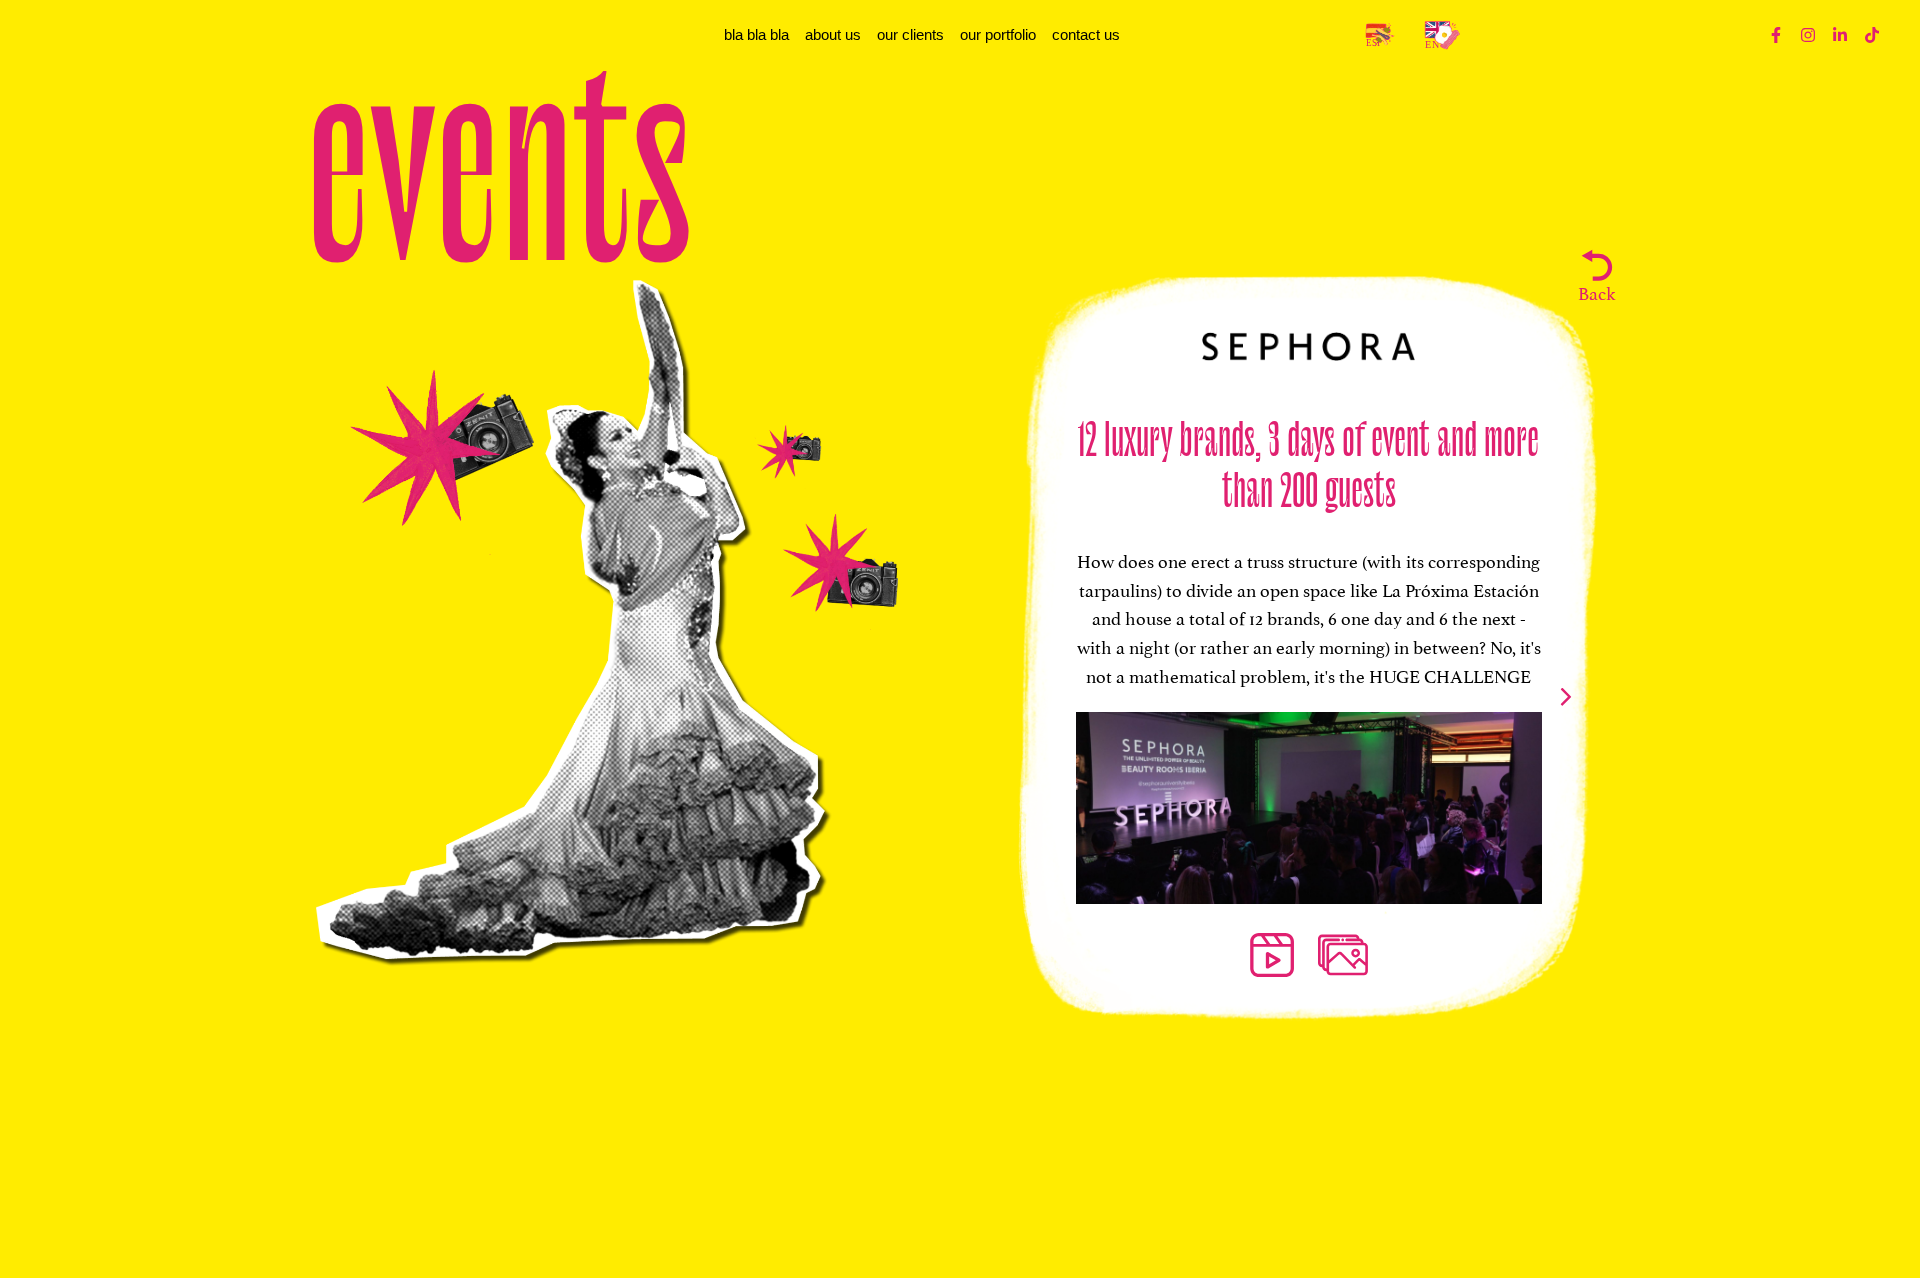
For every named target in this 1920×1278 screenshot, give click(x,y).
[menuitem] (1379, 35)
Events (499, 155)
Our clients (910, 34)
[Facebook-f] (1776, 35)
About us (833, 34)
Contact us (1086, 34)
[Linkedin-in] (1840, 35)
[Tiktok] (1872, 35)
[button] (1566, 697)
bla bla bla (756, 34)
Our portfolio (998, 34)
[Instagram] (1808, 35)
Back (1596, 291)
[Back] (1597, 265)
